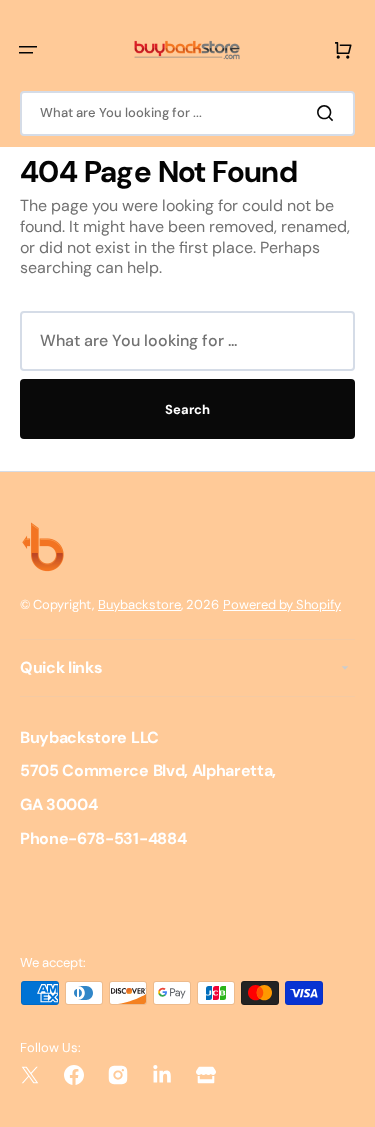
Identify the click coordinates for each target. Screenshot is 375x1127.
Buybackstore (139, 604)
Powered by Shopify (282, 604)
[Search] (329, 113)
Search (187, 409)
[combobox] (187, 113)
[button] (28, 50)
